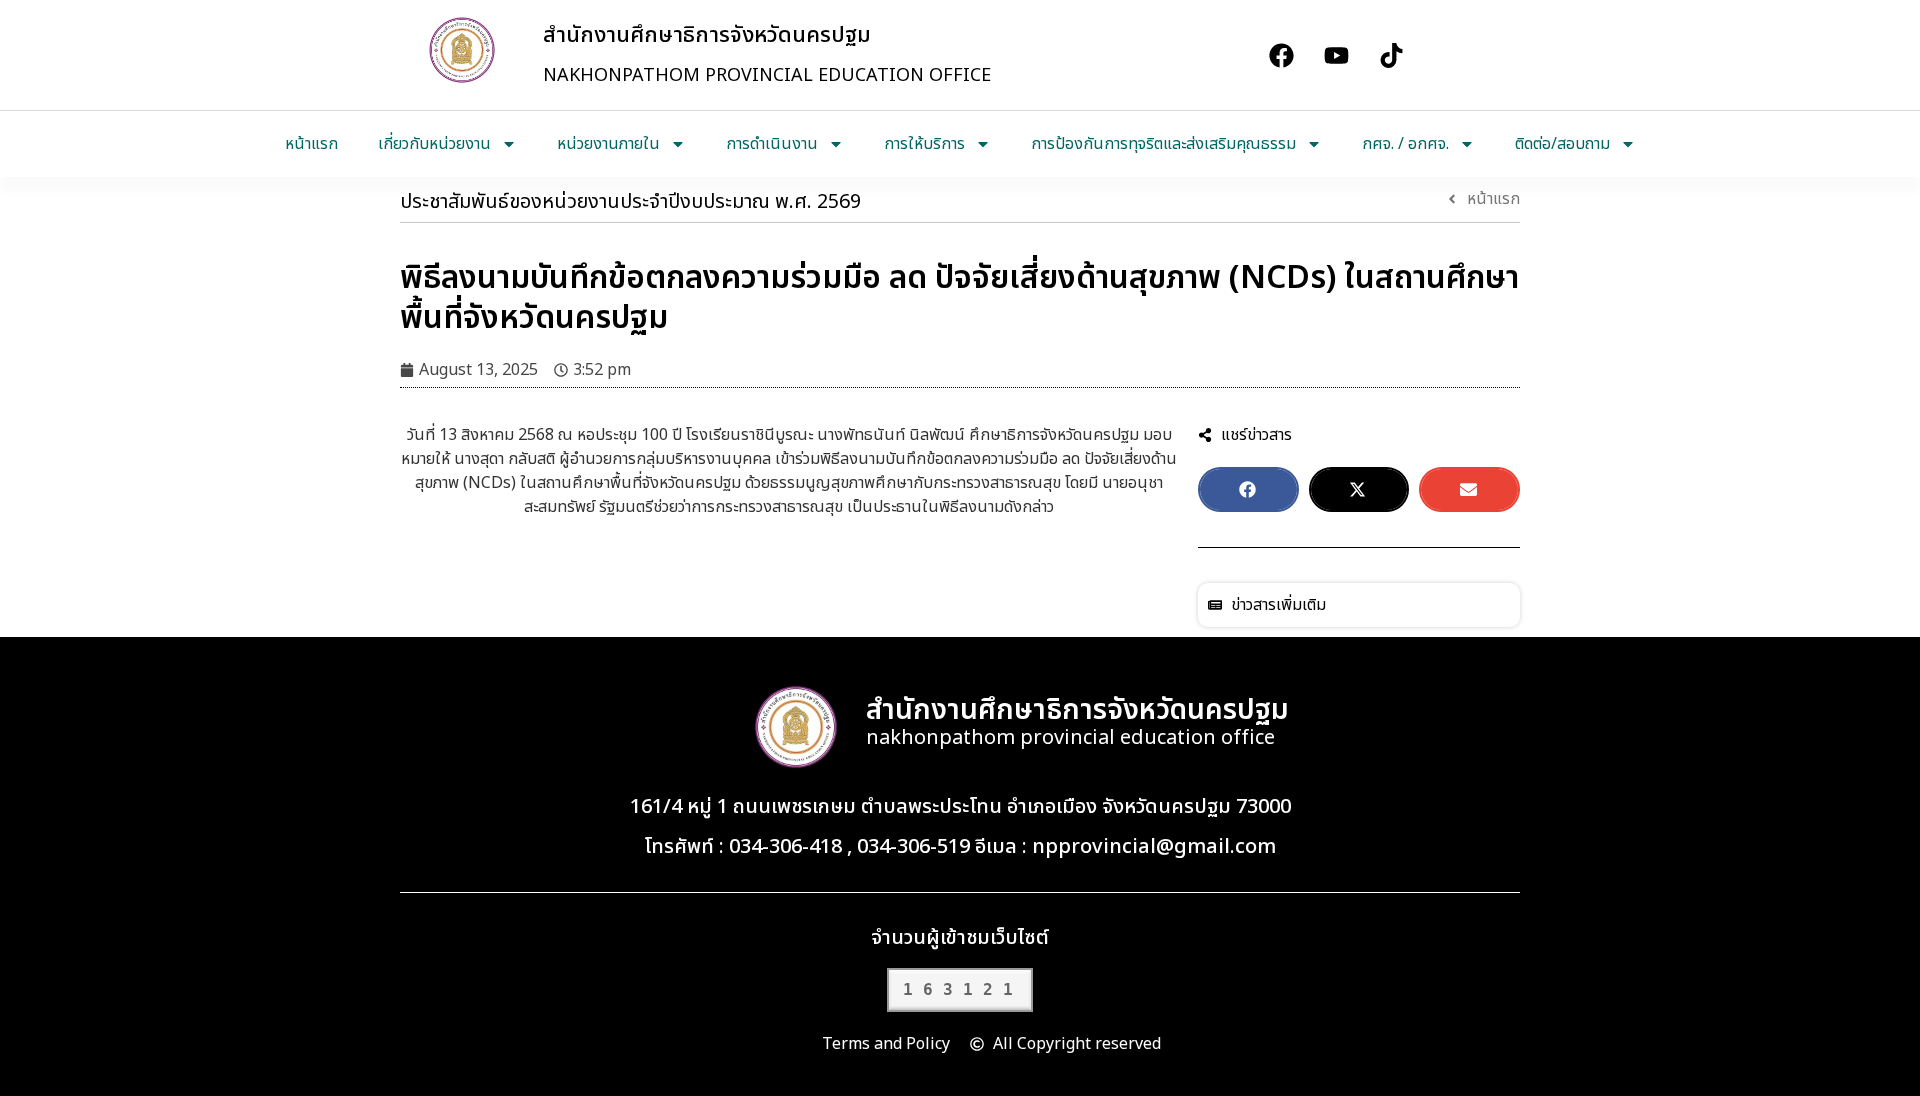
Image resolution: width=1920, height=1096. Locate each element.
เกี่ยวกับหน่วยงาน (434, 144)
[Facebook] (1281, 55)
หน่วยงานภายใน (608, 144)
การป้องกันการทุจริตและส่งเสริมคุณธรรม (1163, 144)
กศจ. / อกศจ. (1405, 144)
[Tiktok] (1391, 55)
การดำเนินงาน (772, 144)
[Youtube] (1336, 55)
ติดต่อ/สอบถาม (1562, 144)
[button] (1248, 489)
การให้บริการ (924, 144)
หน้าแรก (311, 144)
